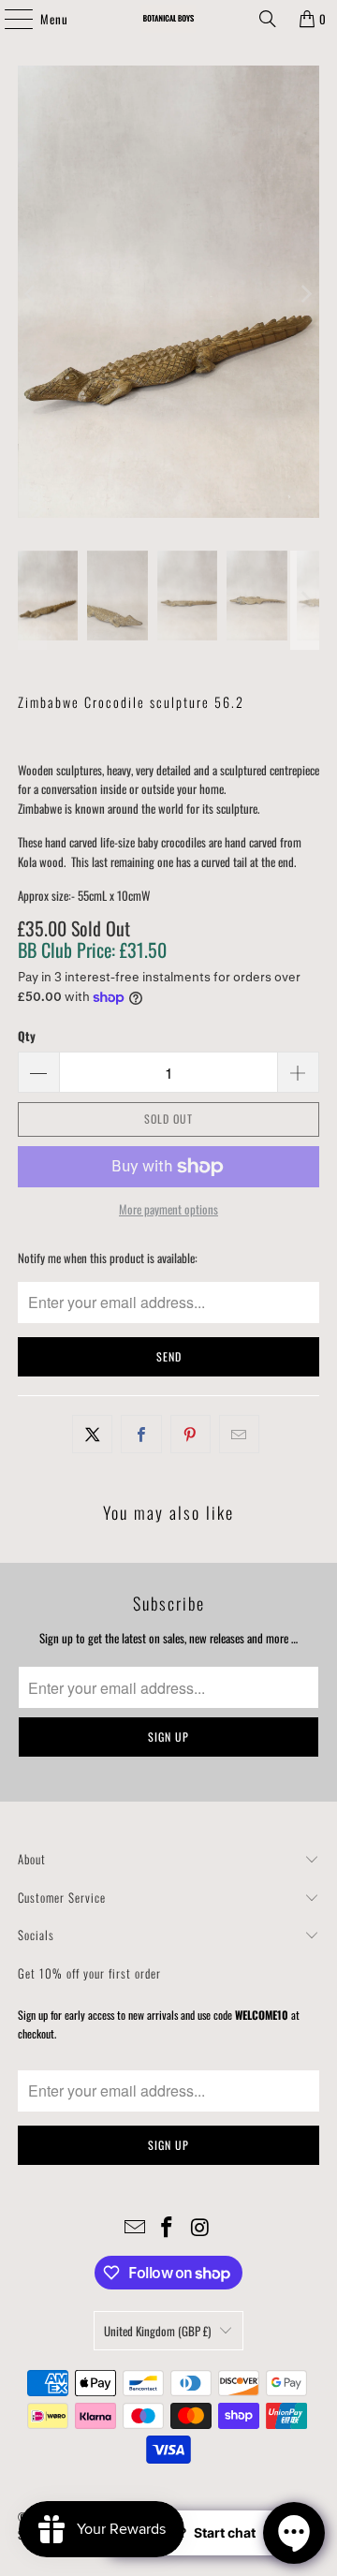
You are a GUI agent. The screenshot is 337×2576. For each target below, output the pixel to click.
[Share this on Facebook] (141, 1434)
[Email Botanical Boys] (135, 2227)
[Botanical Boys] (168, 19)
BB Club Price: (92, 949)
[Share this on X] (92, 1434)
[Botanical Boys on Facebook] (168, 2227)
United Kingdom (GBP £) (157, 2331)
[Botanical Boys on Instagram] (200, 2227)
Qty (27, 1036)
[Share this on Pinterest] (190, 1434)
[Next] (305, 294)
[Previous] (32, 294)
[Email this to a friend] (239, 1434)
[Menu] (8, 19)
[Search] (268, 19)
